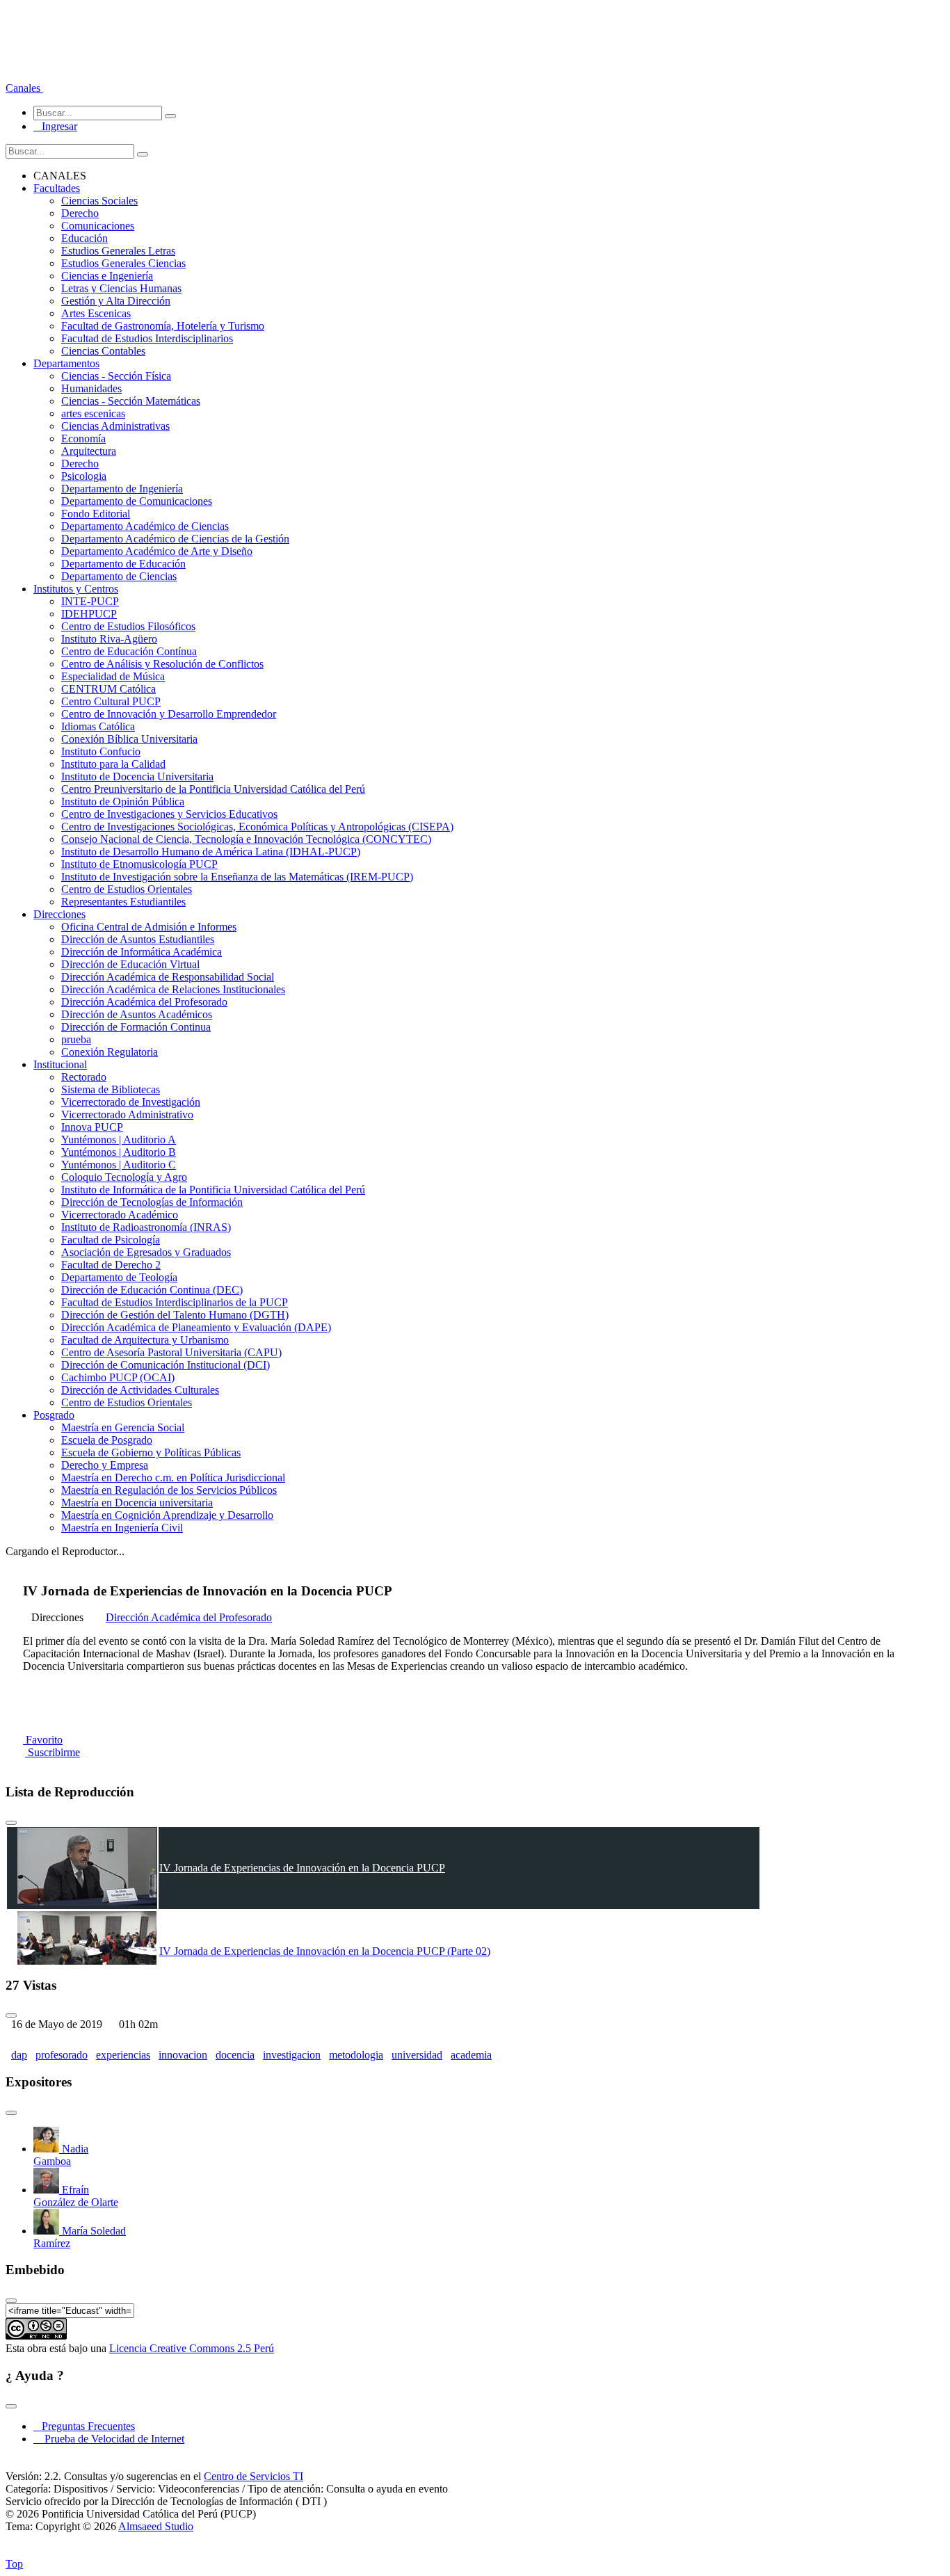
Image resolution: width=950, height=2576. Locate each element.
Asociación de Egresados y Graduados (146, 1252)
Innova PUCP (92, 1127)
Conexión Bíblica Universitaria (129, 739)
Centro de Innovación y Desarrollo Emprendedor (169, 714)
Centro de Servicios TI (253, 2476)
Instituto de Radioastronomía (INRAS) (146, 1227)
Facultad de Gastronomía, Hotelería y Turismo (163, 326)
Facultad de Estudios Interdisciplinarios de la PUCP (175, 1302)
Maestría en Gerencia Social (123, 1427)
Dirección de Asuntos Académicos (137, 1014)
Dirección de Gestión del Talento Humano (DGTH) (175, 1315)
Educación (84, 238)
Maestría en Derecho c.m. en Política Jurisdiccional (173, 1478)
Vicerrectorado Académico (120, 1215)
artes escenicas (93, 413)
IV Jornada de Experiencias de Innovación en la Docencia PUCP (302, 1868)
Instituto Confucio (101, 751)
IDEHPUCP (89, 614)
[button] (24, 88)
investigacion (292, 2055)
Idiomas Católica (98, 726)
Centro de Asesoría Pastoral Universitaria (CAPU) (171, 1352)
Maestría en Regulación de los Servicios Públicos (169, 1490)
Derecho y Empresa (105, 1465)
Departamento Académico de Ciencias (145, 526)
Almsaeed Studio (156, 2526)
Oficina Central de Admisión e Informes (149, 927)
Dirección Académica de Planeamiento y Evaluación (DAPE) (196, 1327)
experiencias (123, 2055)
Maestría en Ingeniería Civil (122, 1528)
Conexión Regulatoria (110, 1052)
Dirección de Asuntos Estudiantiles (138, 939)
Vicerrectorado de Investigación (131, 1102)
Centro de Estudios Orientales (127, 889)
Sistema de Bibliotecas (111, 1089)
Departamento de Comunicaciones (137, 501)
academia (471, 2055)
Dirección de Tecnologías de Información (152, 1202)
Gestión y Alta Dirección (116, 301)
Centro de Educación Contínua (129, 651)
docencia (235, 2055)
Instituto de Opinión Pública (123, 802)
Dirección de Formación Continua (136, 1027)
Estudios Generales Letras (118, 251)
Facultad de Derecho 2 (111, 1265)
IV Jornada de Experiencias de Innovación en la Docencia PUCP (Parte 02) (325, 1951)
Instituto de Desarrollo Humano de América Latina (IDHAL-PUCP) (211, 852)
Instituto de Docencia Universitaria (137, 776)
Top (14, 2564)
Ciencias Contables (103, 351)
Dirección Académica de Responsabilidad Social (168, 977)
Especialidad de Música (113, 676)
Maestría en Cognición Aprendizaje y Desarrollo (167, 1515)
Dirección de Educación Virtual (130, 964)
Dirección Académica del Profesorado (144, 1002)
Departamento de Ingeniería (122, 489)
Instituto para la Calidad (113, 764)
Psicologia (84, 476)
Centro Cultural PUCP (111, 701)
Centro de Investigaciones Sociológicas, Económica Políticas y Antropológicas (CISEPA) (257, 827)
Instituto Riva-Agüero (109, 639)
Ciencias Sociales (99, 201)
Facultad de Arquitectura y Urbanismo (145, 1340)
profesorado (62, 2055)
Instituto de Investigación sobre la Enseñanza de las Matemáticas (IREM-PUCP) (237, 877)
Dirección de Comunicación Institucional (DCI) (166, 1365)
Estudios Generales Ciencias (123, 263)
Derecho (80, 213)
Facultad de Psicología (111, 1240)
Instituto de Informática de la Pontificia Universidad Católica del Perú (213, 1190)
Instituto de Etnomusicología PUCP (139, 864)
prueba (76, 1039)
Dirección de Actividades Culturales (140, 1390)
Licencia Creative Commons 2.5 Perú (192, 2348)
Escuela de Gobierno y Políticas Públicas (151, 1452)
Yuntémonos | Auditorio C (119, 1165)
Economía (83, 438)
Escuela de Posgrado (107, 1440)
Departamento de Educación (123, 564)
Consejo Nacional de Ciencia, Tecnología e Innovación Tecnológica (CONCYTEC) (246, 839)
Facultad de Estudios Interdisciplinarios (147, 338)
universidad (417, 2055)
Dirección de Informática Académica (142, 952)
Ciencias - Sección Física (116, 376)
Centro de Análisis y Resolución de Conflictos (162, 664)
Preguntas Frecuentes (84, 2426)
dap (19, 2055)
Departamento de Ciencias (119, 576)
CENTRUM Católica (108, 689)
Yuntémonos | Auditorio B (119, 1152)
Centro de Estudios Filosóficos (128, 626)
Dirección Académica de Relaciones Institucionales (173, 989)
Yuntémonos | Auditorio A (119, 1140)
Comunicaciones (98, 226)
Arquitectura (89, 451)
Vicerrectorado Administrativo (127, 1114)
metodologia (356, 2055)
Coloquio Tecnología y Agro (124, 1177)
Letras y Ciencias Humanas (121, 288)
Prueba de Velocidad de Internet (110, 2439)
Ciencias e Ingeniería (107, 276)
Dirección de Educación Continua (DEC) (152, 1290)
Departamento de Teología (119, 1277)
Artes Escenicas (96, 313)
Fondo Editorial (96, 514)
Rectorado (84, 1077)
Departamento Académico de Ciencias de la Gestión (175, 539)
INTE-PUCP (90, 601)
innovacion (183, 2055)
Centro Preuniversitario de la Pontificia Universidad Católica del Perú (213, 789)
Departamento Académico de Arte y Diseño (157, 551)
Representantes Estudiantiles (123, 902)
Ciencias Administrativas (115, 426)
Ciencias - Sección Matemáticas (131, 401)
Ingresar (55, 126)
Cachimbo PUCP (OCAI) (118, 1377)
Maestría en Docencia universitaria (137, 1503)
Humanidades (91, 388)
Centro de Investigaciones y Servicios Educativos (169, 814)
